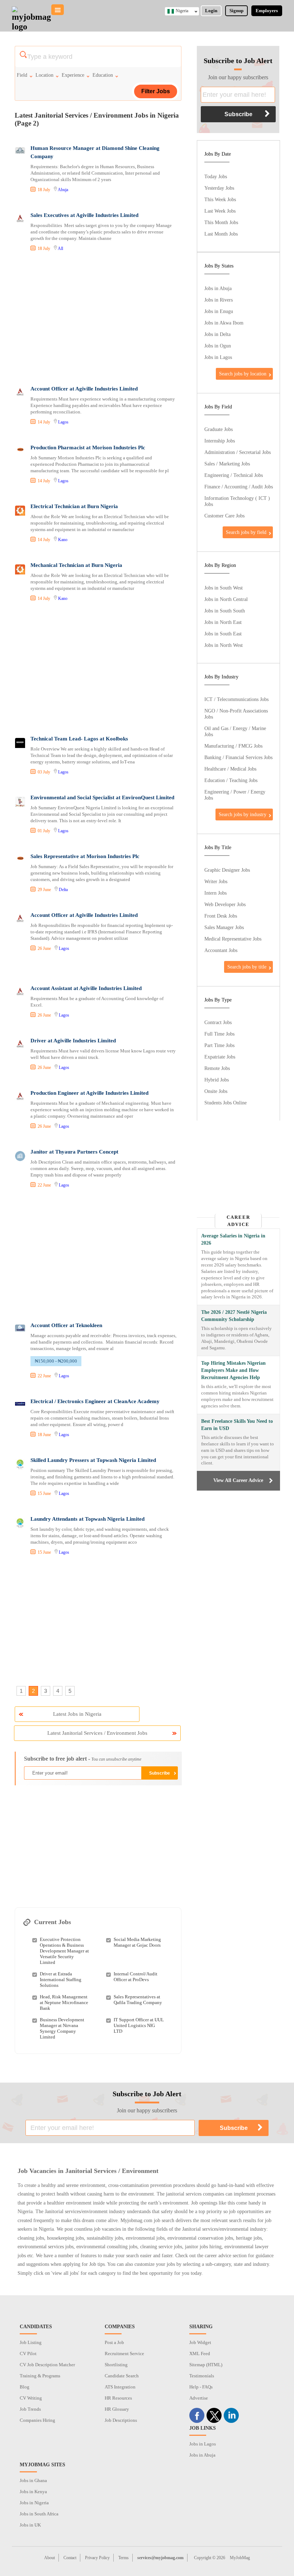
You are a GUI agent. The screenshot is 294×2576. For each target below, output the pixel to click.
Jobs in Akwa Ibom (224, 323)
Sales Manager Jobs (224, 927)
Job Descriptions (121, 2420)
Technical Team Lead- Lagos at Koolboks (79, 739)
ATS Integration (120, 2387)
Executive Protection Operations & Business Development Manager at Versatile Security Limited (64, 1951)
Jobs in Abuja (218, 288)
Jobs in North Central (226, 599)
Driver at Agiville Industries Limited (73, 1041)
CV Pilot (28, 2354)
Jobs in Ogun (218, 346)
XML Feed (200, 2354)
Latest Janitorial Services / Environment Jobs (97, 1733)
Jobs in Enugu (219, 311)
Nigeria (182, 11)
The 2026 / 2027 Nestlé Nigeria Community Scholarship (234, 1316)
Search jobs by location (243, 374)
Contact (70, 2558)
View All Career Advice (238, 1480)
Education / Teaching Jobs (231, 780)
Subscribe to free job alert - (83, 1759)
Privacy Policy (97, 2558)
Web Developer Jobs (225, 904)
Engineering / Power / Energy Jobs (235, 795)
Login (211, 11)
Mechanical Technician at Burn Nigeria (76, 565)
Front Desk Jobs (221, 916)
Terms (124, 2558)
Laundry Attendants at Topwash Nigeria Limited (87, 1519)
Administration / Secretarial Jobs (238, 452)
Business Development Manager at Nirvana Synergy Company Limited (62, 2028)
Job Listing (31, 2342)
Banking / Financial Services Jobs (238, 757)
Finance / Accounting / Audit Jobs (239, 487)
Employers (267, 11)
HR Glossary (117, 2409)
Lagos (63, 422)
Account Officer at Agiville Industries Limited (84, 389)
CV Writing (31, 2398)
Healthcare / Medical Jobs (230, 769)
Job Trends (30, 2409)
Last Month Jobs (221, 234)
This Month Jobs (221, 222)
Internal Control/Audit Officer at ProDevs (136, 1977)
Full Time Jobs (219, 1034)
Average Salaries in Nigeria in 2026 (233, 1239)
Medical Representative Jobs (233, 939)
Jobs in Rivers (219, 300)
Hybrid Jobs (217, 1080)
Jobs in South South (225, 611)
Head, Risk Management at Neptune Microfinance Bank (64, 2002)
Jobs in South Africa (39, 2514)
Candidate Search (122, 2376)
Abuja (63, 190)
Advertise (199, 2398)
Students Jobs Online (226, 1103)
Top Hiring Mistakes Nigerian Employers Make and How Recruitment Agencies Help (233, 1370)
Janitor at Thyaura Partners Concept (74, 1152)
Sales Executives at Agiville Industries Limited (84, 215)
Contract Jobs (218, 1022)
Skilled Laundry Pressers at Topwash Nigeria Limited (93, 1460)
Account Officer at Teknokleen (66, 1325)
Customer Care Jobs (224, 516)
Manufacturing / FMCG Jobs (233, 746)
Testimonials (202, 2376)
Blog (25, 2387)
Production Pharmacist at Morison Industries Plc (88, 448)
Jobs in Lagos (218, 357)
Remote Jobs (217, 1068)
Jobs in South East (223, 634)
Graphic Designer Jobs (227, 870)
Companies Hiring (37, 2420)
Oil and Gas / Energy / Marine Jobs (235, 731)
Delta (63, 890)
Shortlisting (116, 2365)
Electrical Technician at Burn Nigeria (74, 506)
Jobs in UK (30, 2525)
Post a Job (114, 2342)
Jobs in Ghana (33, 2480)
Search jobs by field (246, 532)
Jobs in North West (224, 645)
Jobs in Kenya (33, 2492)
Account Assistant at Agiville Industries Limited (86, 988)
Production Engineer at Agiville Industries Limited (89, 1093)
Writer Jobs (216, 881)
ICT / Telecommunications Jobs (236, 699)
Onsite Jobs (216, 1091)
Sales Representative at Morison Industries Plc (85, 856)
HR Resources (118, 2398)
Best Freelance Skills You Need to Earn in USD (237, 1425)
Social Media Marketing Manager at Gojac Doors (137, 1942)
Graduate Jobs (219, 429)
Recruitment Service (124, 2354)
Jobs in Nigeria (34, 2503)
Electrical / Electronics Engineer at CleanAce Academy (95, 1401)
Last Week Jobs (220, 211)
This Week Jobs (220, 199)
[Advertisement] (98, 319)
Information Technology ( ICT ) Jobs (237, 501)
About (49, 2558)
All (60, 248)
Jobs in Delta (217, 334)
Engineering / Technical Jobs (234, 475)
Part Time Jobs (219, 1045)
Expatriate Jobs (220, 1057)
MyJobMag (240, 2558)
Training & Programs (40, 2376)
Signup (236, 11)
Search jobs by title (247, 967)
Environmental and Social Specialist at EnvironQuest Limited (102, 797)
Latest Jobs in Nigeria (77, 1714)
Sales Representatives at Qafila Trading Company (138, 2000)
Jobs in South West (224, 588)
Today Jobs (216, 176)
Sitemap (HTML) (206, 2365)
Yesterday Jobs (219, 188)
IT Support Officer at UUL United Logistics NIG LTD (139, 2025)
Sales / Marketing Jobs (227, 464)
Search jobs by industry (243, 814)
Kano (63, 540)
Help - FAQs (201, 2387)
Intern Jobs (215, 893)
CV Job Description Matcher (47, 2365)
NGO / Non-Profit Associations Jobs (236, 714)
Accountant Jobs (221, 950)
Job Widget (200, 2342)
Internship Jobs (220, 441)
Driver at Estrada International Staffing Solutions (61, 1980)
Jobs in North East (223, 622)
